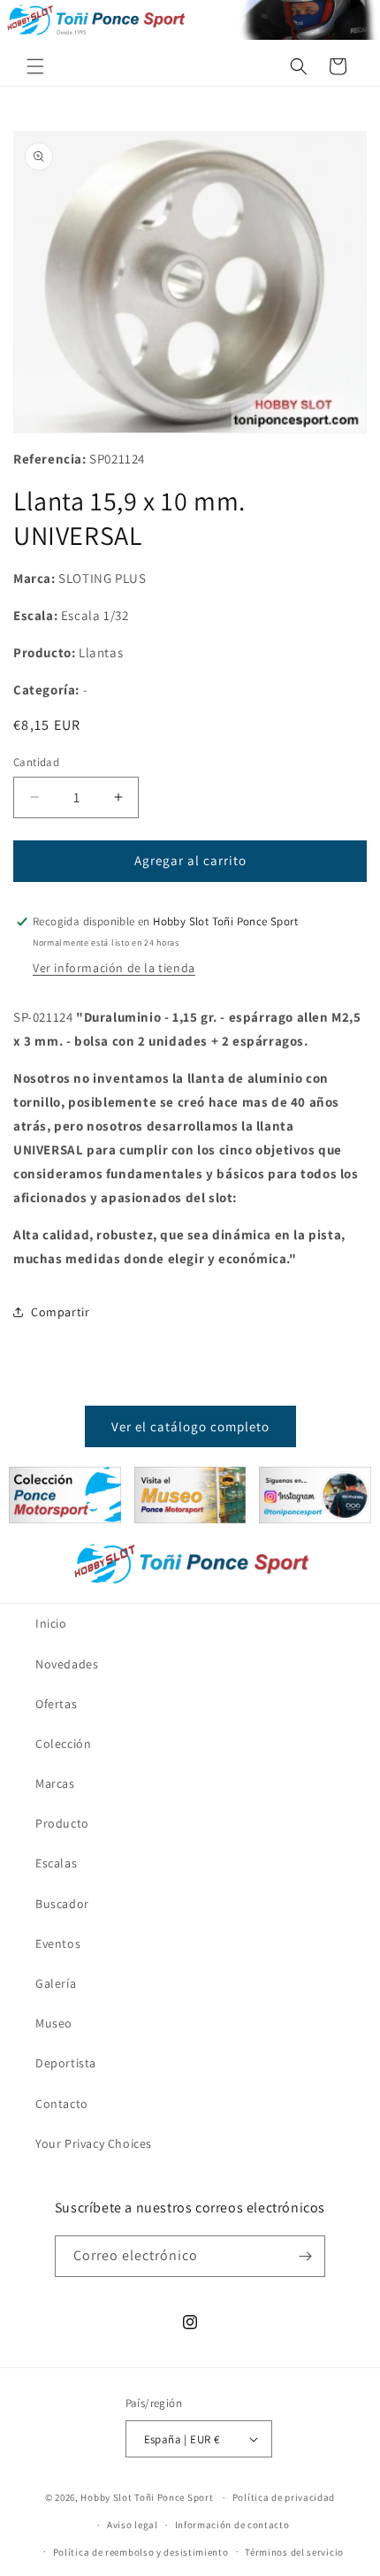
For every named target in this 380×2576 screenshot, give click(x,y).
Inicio (51, 1623)
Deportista (66, 2063)
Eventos (58, 1943)
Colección (63, 1744)
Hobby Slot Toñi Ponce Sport (147, 2497)
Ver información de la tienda (114, 968)
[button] (35, 66)
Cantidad (36, 762)
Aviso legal (133, 2525)
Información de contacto (232, 2525)
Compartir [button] (60, 1312)
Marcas (55, 1783)
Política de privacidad (284, 2497)
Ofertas (56, 1704)
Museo (54, 2023)
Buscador (62, 1904)
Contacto (62, 2104)
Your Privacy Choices (94, 2143)
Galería (56, 1983)
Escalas (56, 1863)
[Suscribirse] (305, 2256)
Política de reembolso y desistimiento (141, 2552)
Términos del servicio (294, 2552)
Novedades (67, 1664)
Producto (62, 1823)
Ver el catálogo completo (190, 1426)
